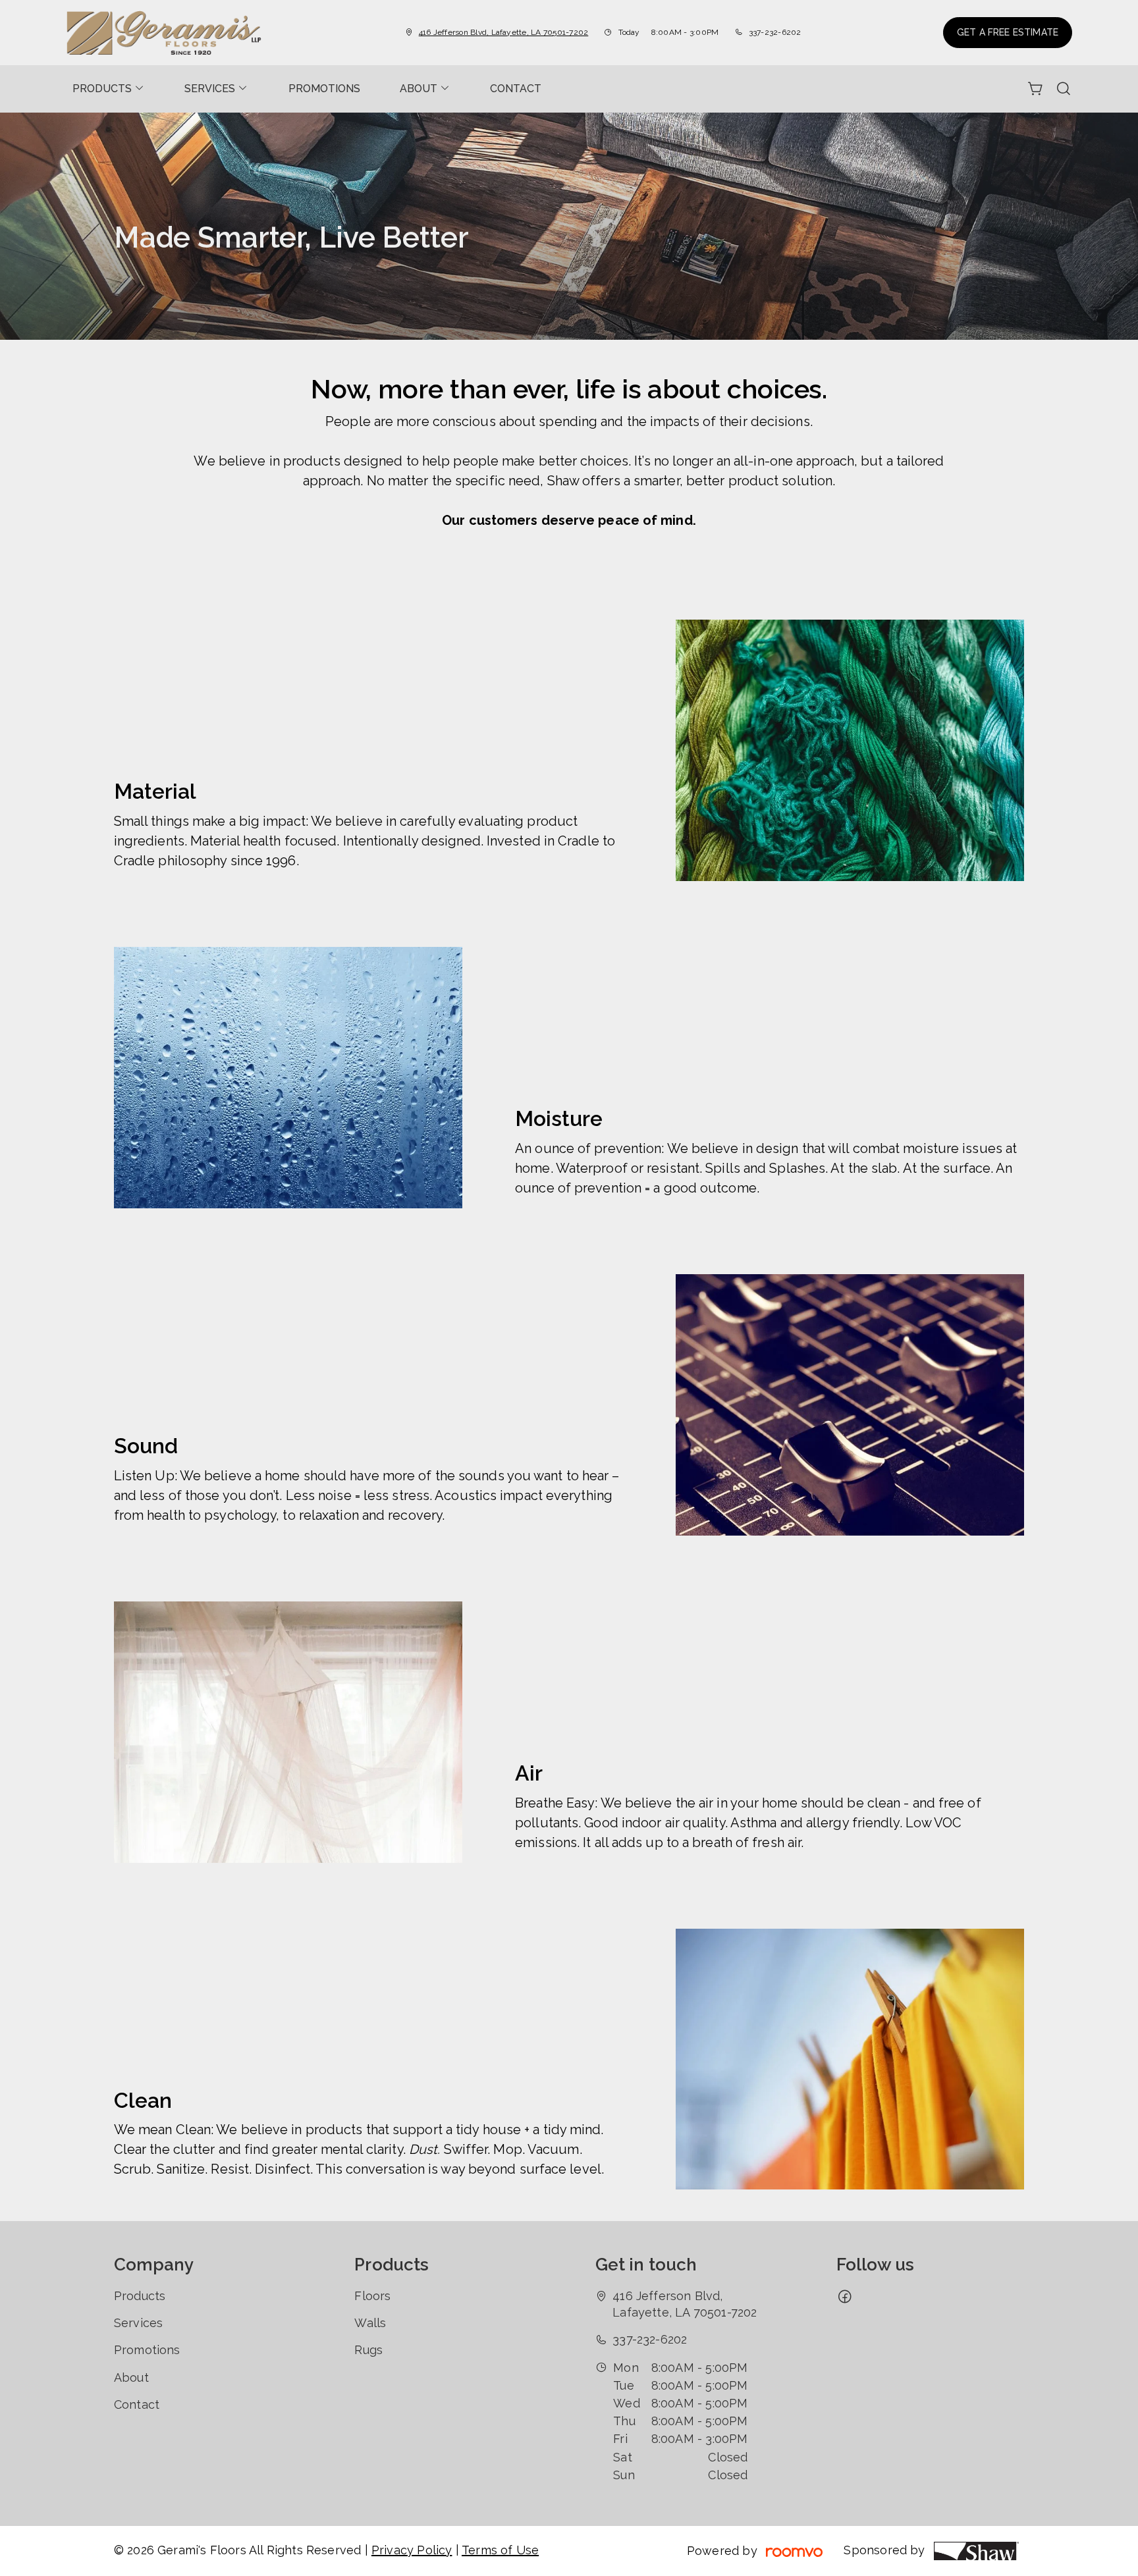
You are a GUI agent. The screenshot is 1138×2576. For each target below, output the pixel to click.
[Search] (1064, 89)
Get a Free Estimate (1008, 32)
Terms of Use (500, 2550)
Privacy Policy (412, 2550)
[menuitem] (109, 89)
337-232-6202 (775, 32)
